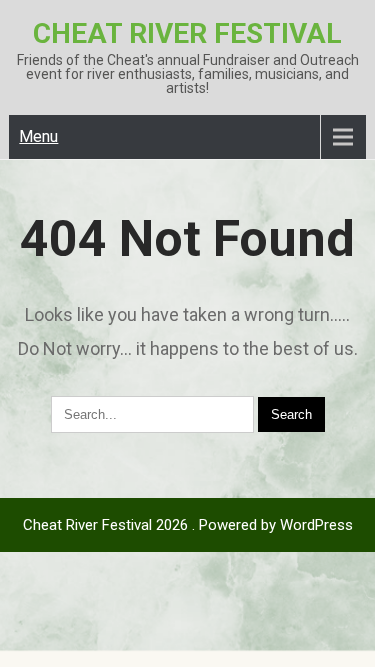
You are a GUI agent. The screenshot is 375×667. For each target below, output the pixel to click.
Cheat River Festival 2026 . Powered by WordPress (188, 525)
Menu (38, 136)
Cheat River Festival (187, 33)
